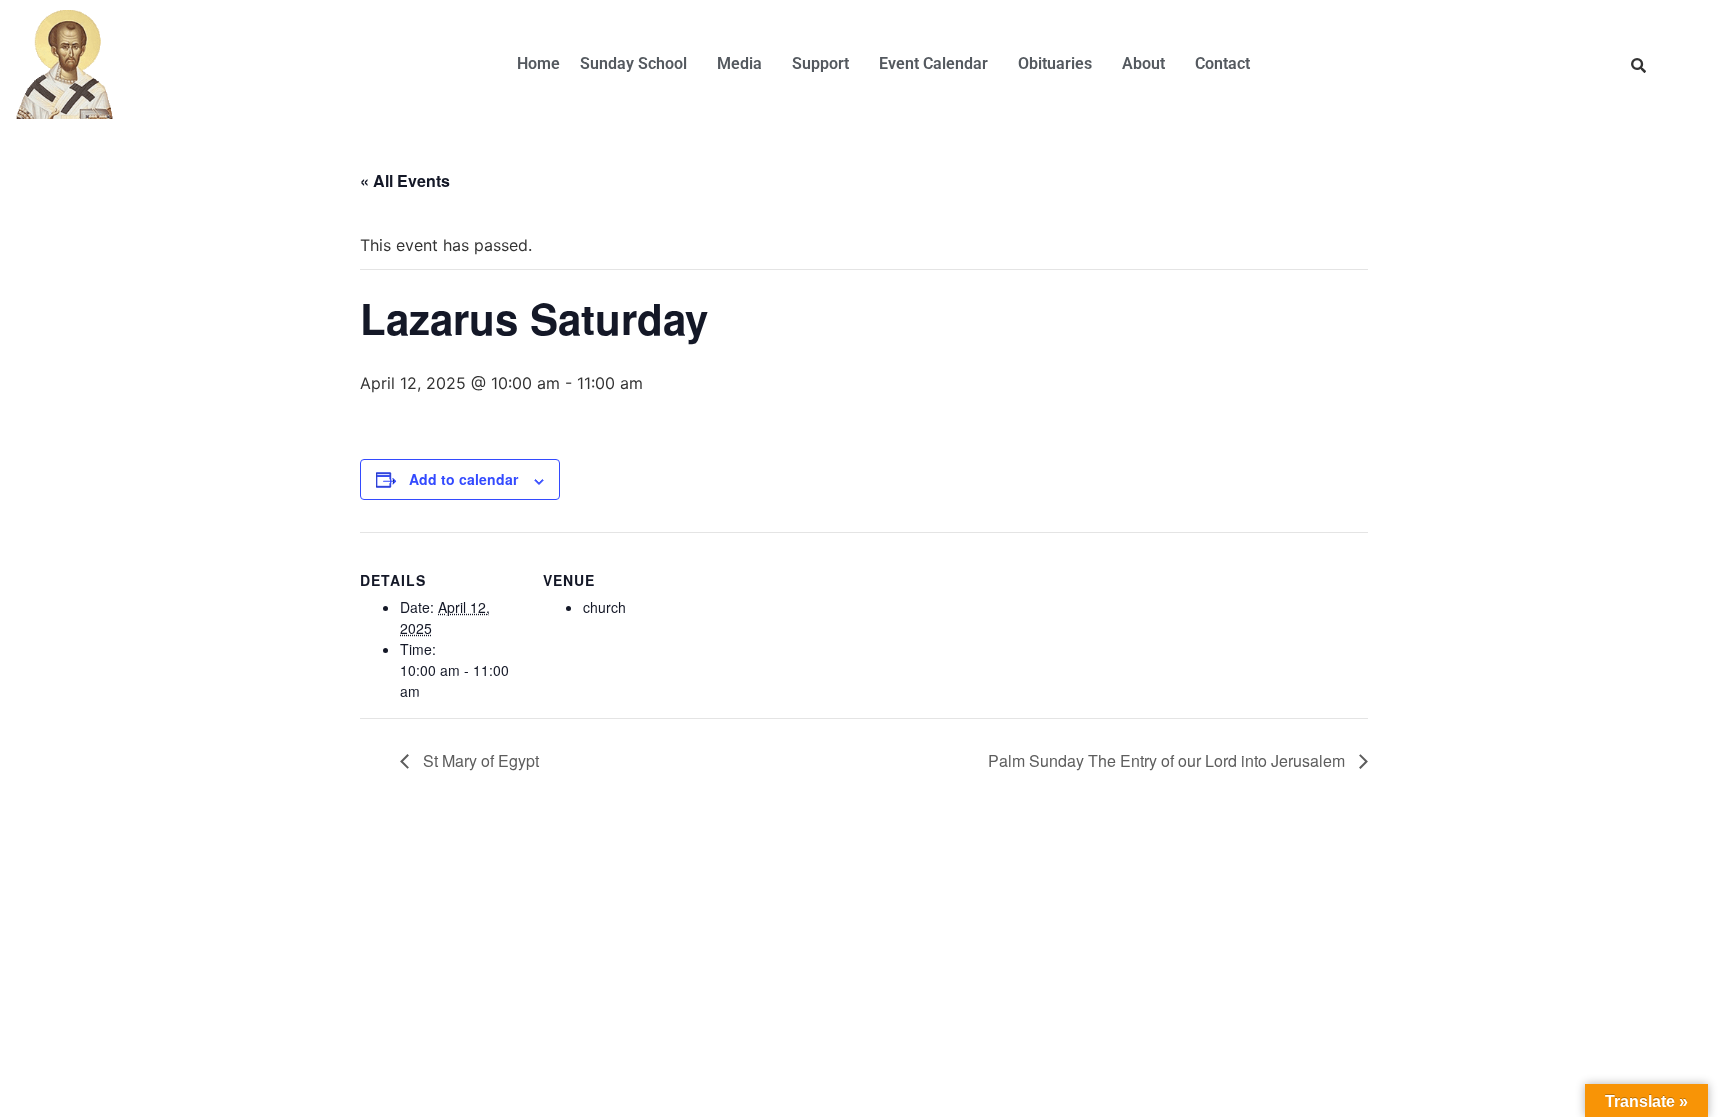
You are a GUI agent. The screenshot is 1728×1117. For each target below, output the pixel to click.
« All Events (405, 180)
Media (739, 63)
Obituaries (1055, 63)
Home (538, 63)
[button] (638, 64)
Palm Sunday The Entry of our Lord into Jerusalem (1168, 760)
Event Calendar (933, 63)
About (1143, 63)
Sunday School (633, 63)
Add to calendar (463, 479)
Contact (1222, 63)
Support (820, 63)
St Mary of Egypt (479, 760)
